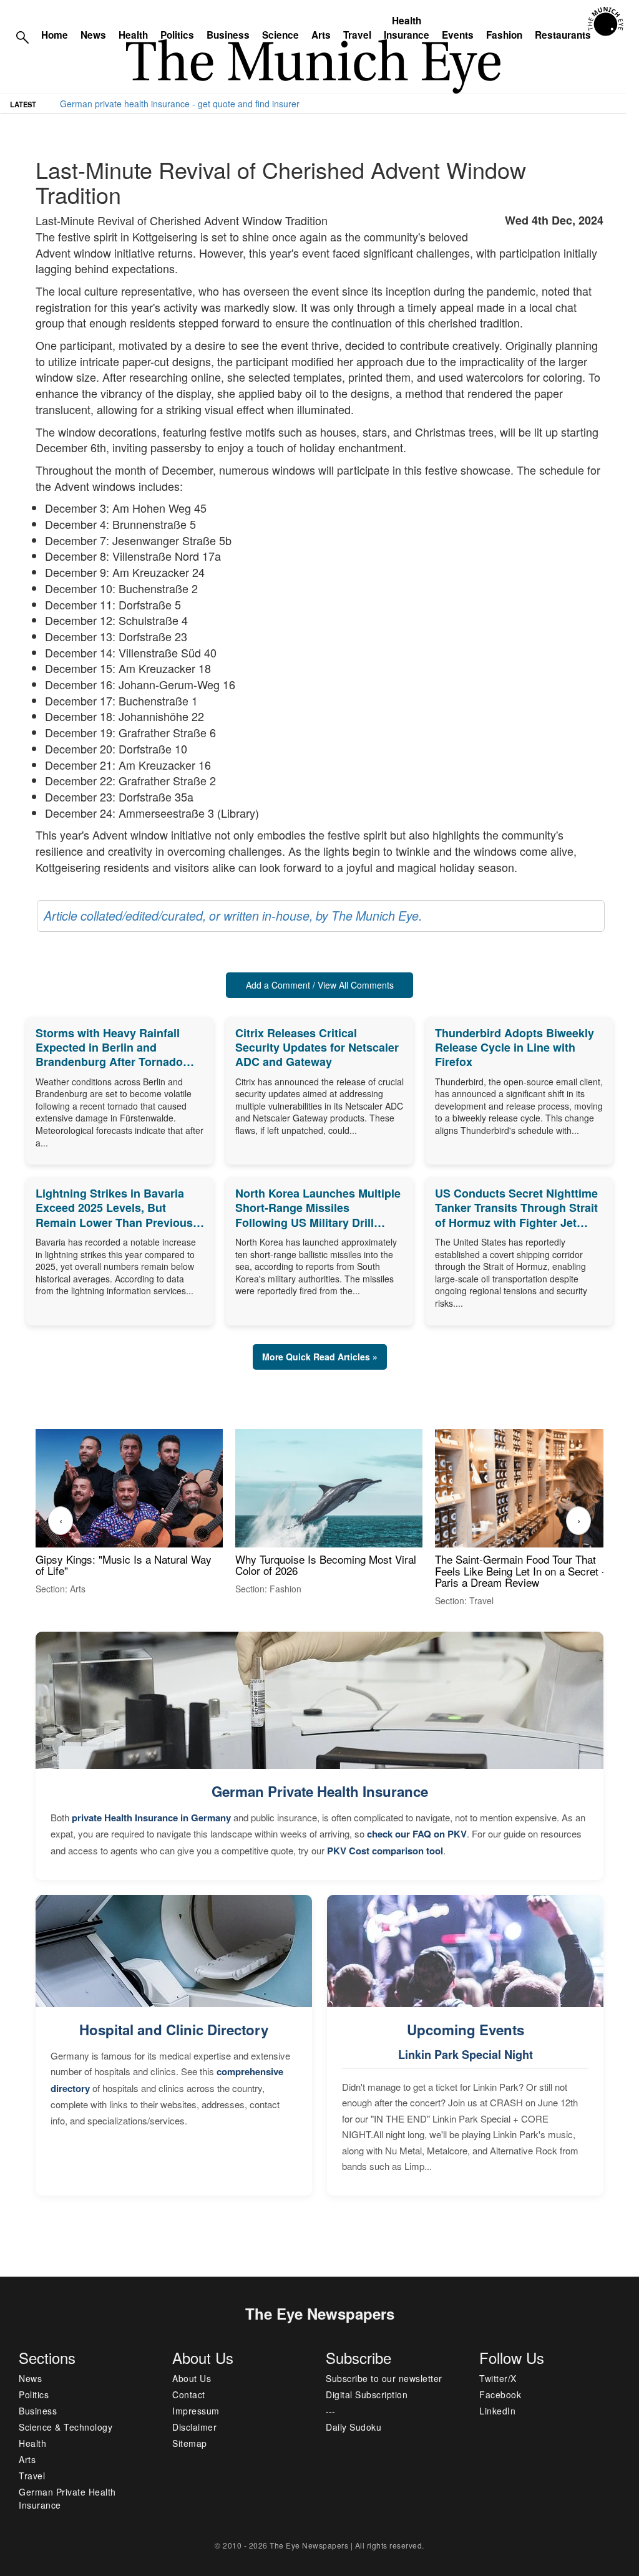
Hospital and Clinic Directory (174, 2030)
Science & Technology (66, 2427)
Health (133, 35)
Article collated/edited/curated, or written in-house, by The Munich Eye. (233, 916)
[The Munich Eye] (606, 22)
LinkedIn (497, 2411)
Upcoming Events (466, 2030)
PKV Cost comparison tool (385, 1851)
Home (55, 35)
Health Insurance (407, 28)
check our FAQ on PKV (417, 1834)
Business (228, 35)
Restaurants (563, 35)
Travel (357, 35)
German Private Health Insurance (320, 1791)
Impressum (196, 2411)
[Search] (22, 36)
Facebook (500, 2394)
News (93, 35)
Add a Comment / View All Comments (320, 985)
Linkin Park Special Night (466, 2055)
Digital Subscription (367, 2394)
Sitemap (190, 2443)
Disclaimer (194, 2427)
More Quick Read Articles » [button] (320, 1357)
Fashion (504, 35)
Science (280, 35)
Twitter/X (498, 2378)
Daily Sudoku (354, 2427)
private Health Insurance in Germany (151, 1818)
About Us (192, 2378)
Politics (177, 35)
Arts (321, 35)
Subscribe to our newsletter (384, 2378)
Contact (189, 2394)
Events (458, 35)
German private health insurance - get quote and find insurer (180, 104)
